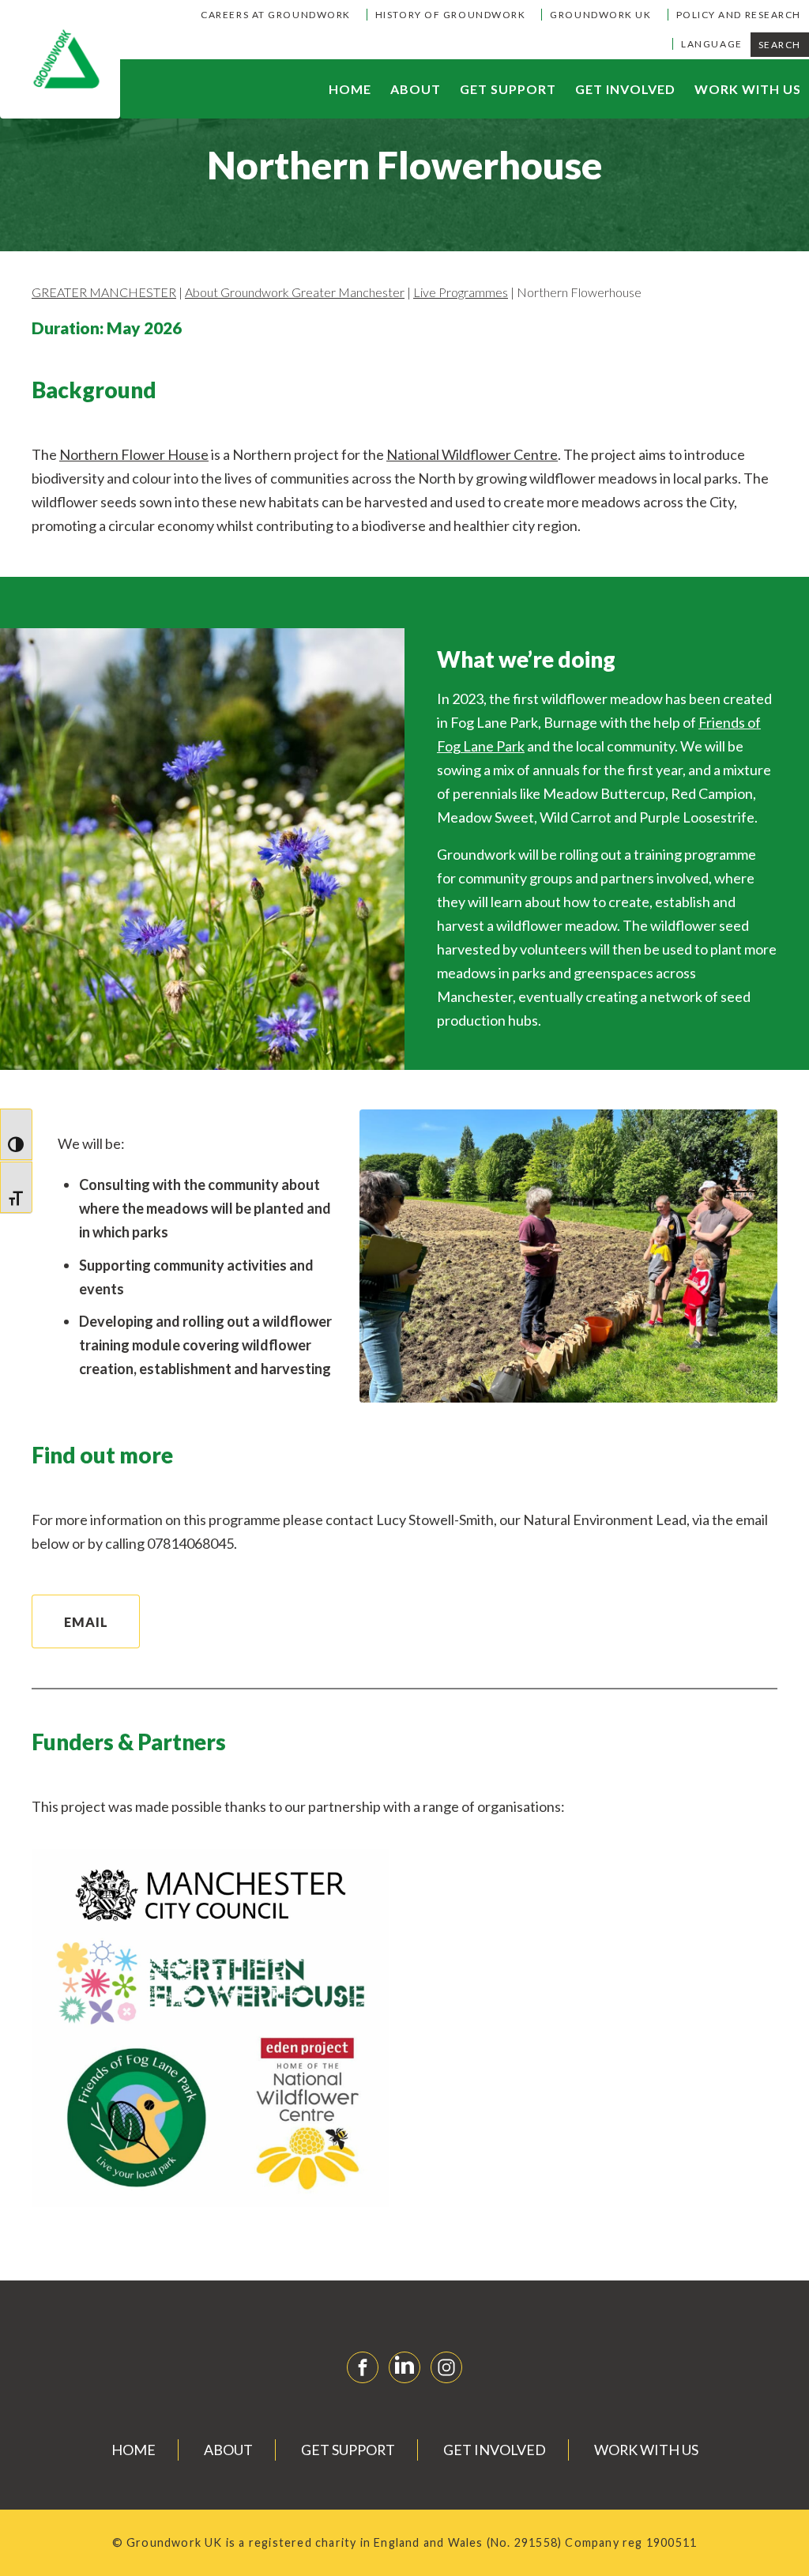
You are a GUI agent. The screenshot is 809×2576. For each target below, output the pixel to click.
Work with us (748, 89)
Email (86, 1622)
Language (711, 44)
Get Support (508, 89)
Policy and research (739, 15)
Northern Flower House (134, 454)
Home (350, 89)
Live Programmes (461, 292)
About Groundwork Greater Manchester (295, 292)
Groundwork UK (600, 15)
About (416, 89)
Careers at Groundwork (276, 15)
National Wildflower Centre (472, 454)
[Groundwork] (60, 59)
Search (780, 45)
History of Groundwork (451, 15)
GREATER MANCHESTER (104, 292)
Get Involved (625, 89)
